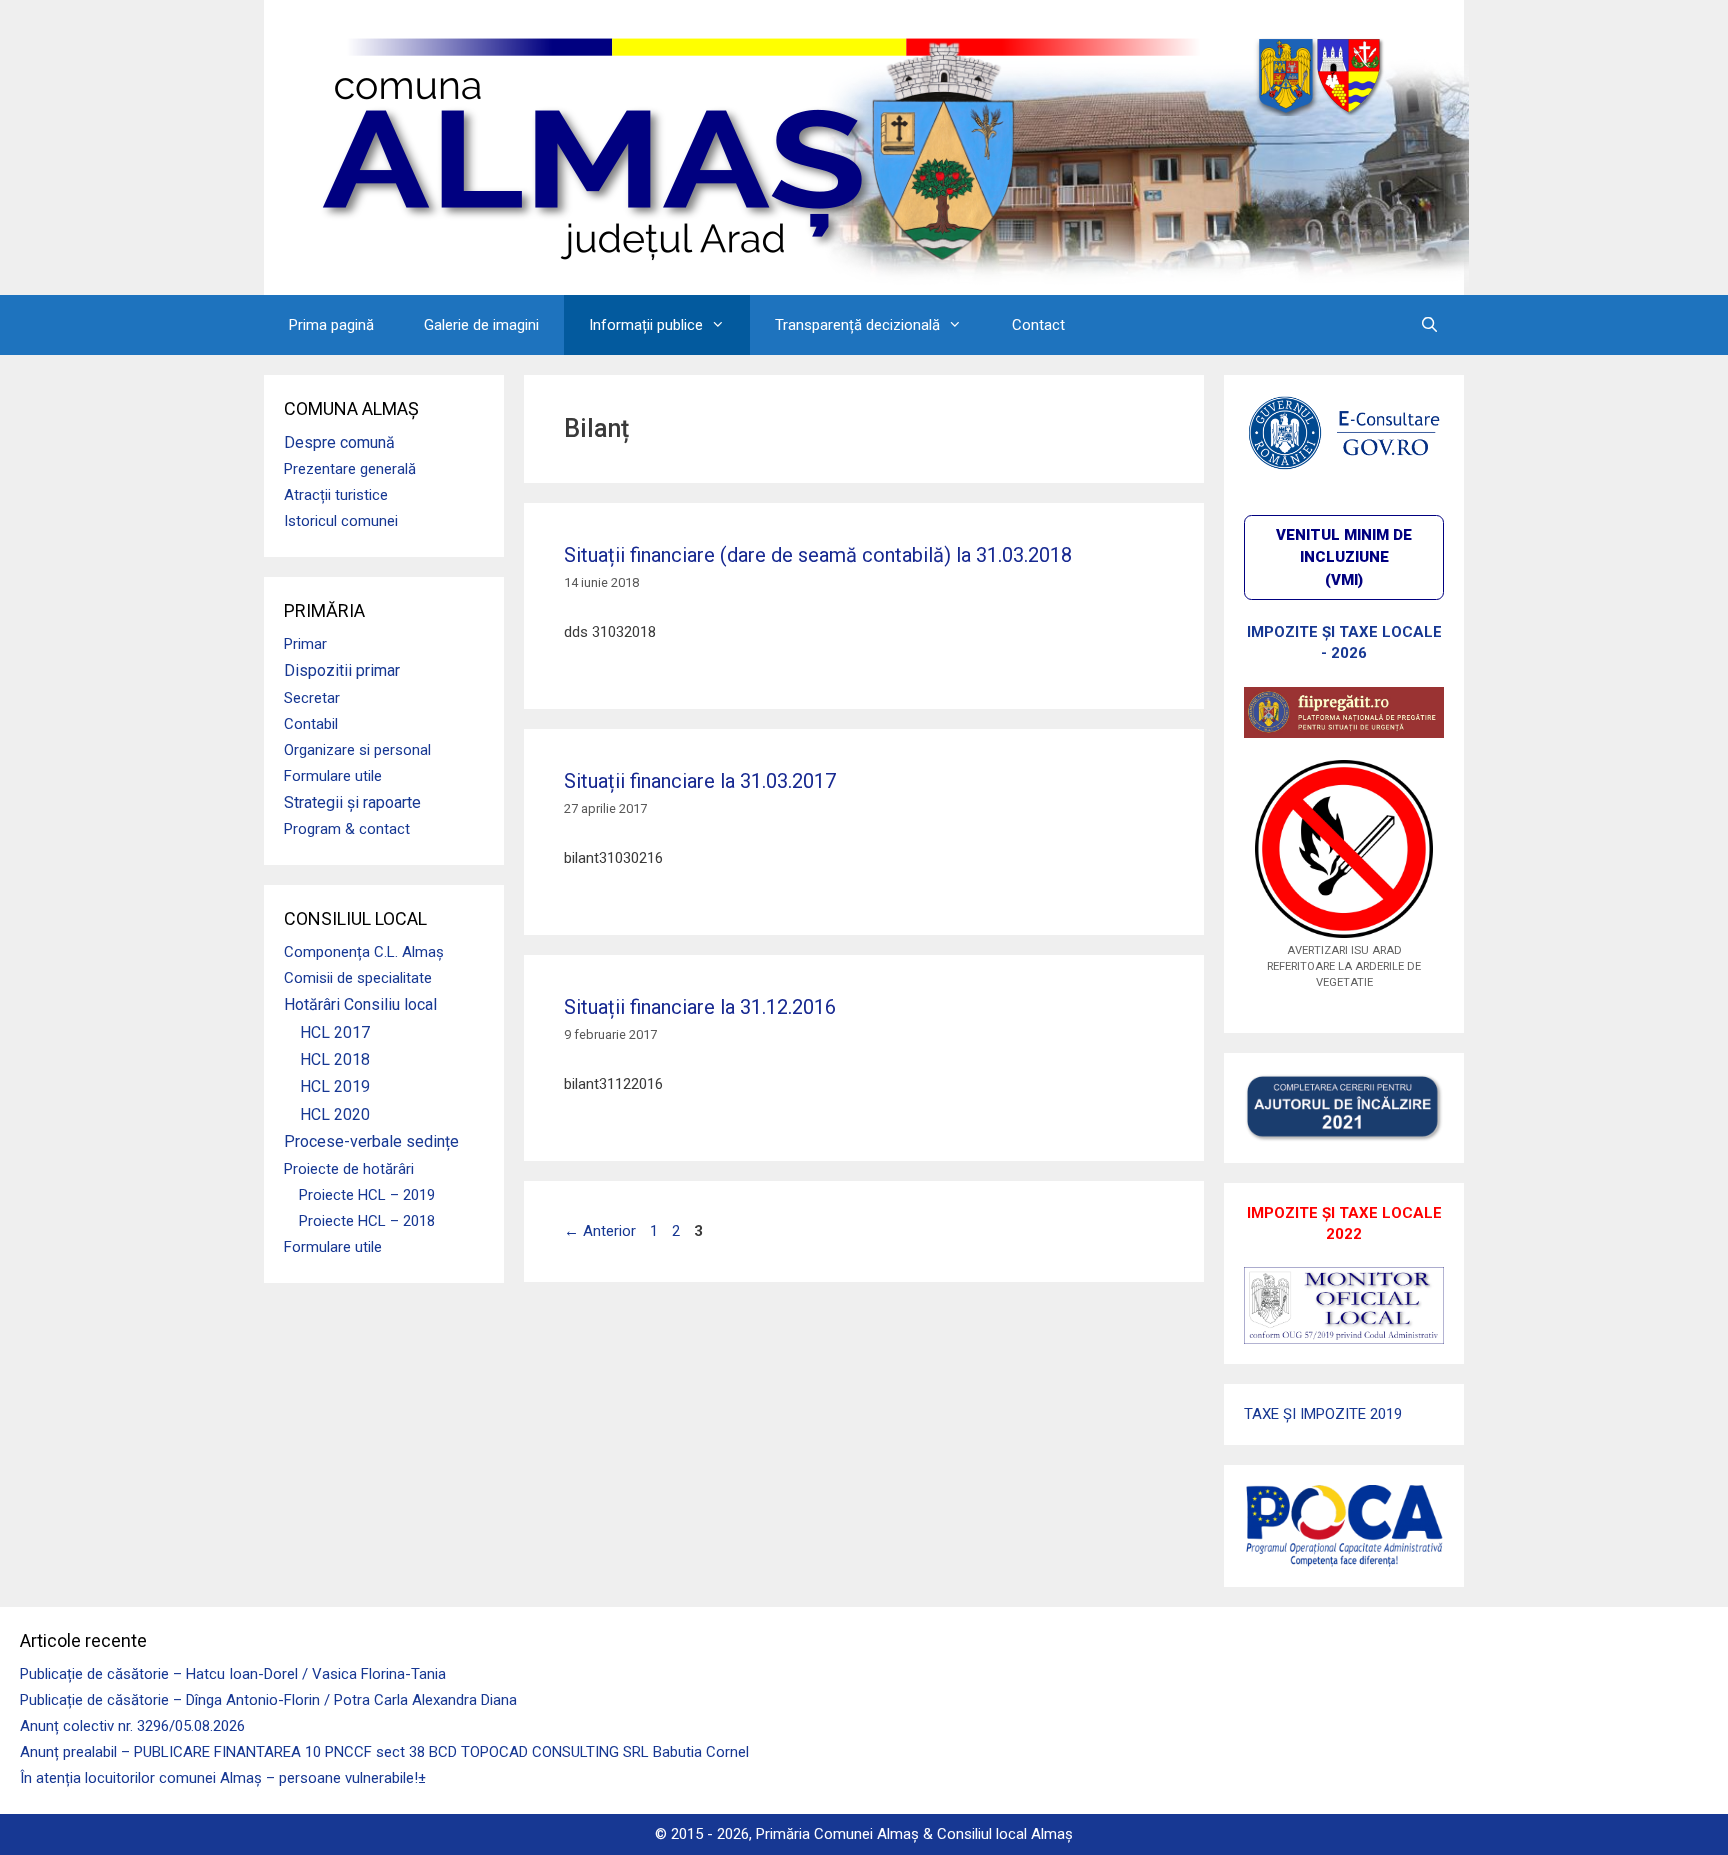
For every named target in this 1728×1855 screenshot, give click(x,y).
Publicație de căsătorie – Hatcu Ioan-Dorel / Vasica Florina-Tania (233, 1674)
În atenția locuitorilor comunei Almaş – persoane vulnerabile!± (223, 1778)
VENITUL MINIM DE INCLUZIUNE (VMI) (1344, 557)
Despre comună (339, 442)
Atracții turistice (336, 495)
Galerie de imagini (481, 325)
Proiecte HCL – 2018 (367, 1221)
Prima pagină (331, 325)
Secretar (312, 698)
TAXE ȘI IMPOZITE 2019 (1323, 1414)
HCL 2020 (335, 1114)
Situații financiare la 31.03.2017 (700, 781)
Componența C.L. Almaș (364, 952)
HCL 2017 (335, 1032)
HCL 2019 (335, 1086)
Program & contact (347, 829)
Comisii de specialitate (358, 978)
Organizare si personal (357, 750)
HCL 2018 (335, 1059)
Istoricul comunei (341, 521)
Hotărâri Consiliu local (360, 1004)
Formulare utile (333, 776)
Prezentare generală (350, 469)
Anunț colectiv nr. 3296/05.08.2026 (132, 1726)
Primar (305, 644)
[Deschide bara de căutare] (1429, 325)
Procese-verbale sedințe (371, 1141)
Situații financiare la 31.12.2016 (700, 1007)
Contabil (311, 724)
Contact (1038, 325)
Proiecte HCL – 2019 (367, 1195)
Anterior (600, 1231)
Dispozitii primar (342, 670)
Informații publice (646, 325)
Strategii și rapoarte (352, 802)
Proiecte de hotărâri (349, 1169)
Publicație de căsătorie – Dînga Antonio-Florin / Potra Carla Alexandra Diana (268, 1700)
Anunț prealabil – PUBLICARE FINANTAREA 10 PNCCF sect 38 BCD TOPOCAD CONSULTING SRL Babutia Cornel (384, 1752)
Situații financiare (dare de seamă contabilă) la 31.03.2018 (818, 555)
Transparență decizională (857, 325)
